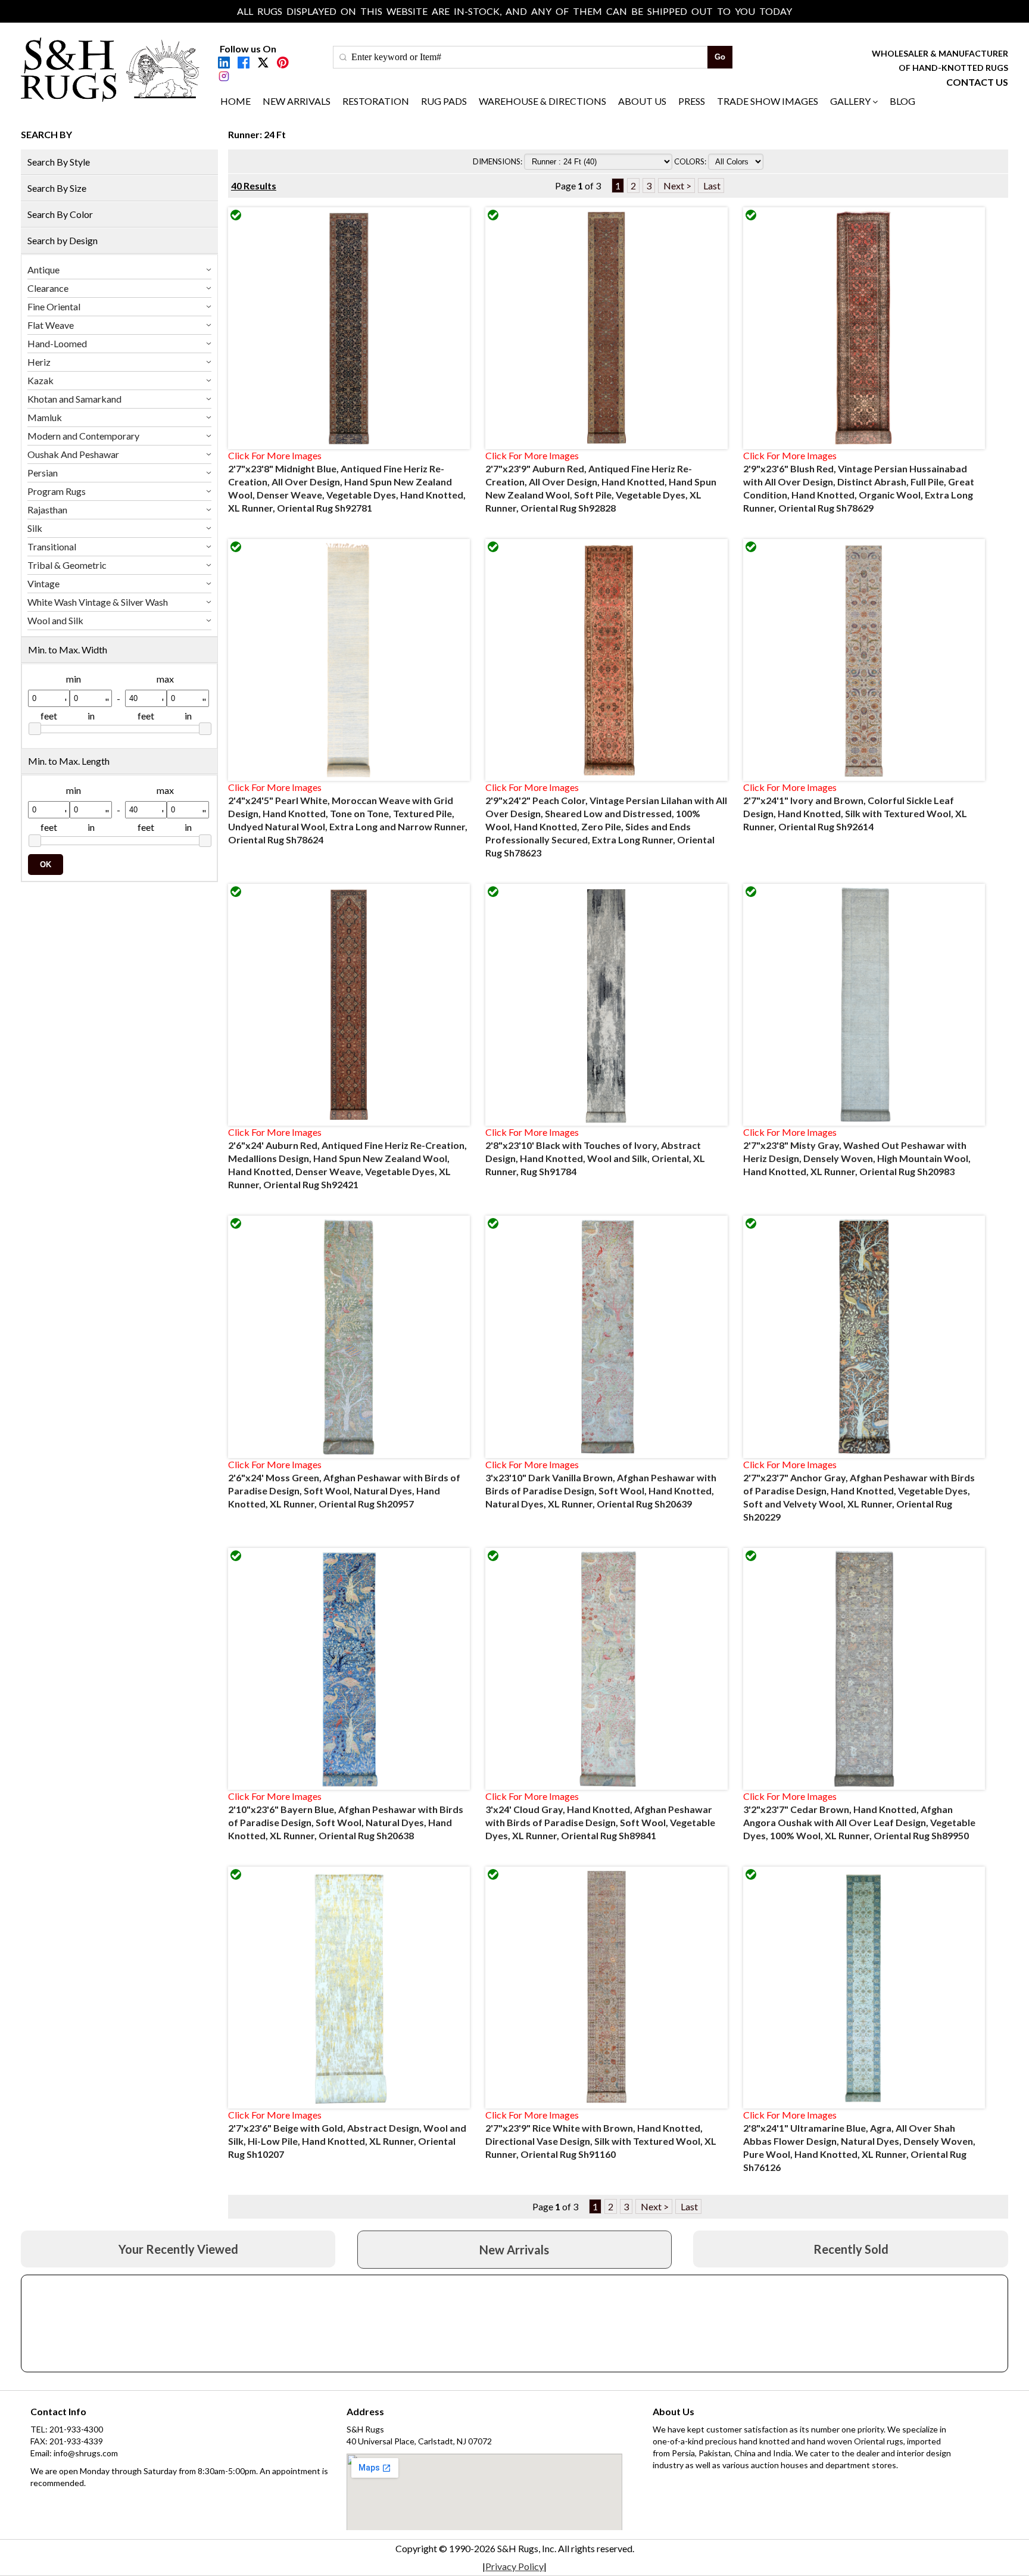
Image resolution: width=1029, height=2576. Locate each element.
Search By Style (59, 162)
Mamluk (45, 417)
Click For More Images (275, 455)
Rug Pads (444, 101)
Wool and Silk (55, 620)
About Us (642, 101)
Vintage (43, 583)
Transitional (52, 546)
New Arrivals (297, 101)
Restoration (376, 101)
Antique (43, 270)
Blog (902, 101)
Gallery (850, 101)
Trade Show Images (768, 101)
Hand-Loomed (57, 343)
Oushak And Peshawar (73, 454)
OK (46, 865)
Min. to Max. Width (68, 650)
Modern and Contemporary (83, 436)
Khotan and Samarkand (74, 399)
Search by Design (63, 240)
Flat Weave (51, 325)
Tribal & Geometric (67, 565)
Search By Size (57, 188)
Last (711, 186)
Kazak (40, 380)
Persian (43, 473)
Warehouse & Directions (542, 101)
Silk (35, 528)
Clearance (48, 288)
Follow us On (248, 49)
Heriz (39, 362)
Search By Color (60, 214)
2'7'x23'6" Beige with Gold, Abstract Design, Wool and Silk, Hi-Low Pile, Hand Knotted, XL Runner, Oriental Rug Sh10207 (347, 2141)
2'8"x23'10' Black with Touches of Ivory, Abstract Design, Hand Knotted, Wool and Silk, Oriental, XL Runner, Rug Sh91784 (595, 1158)
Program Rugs (57, 491)
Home (236, 101)
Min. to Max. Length (69, 761)
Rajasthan (47, 510)
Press (692, 101)
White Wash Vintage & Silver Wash (98, 602)
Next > (676, 186)
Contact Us (977, 82)
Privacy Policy (514, 2566)
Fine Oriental (54, 306)
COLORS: (691, 161)
